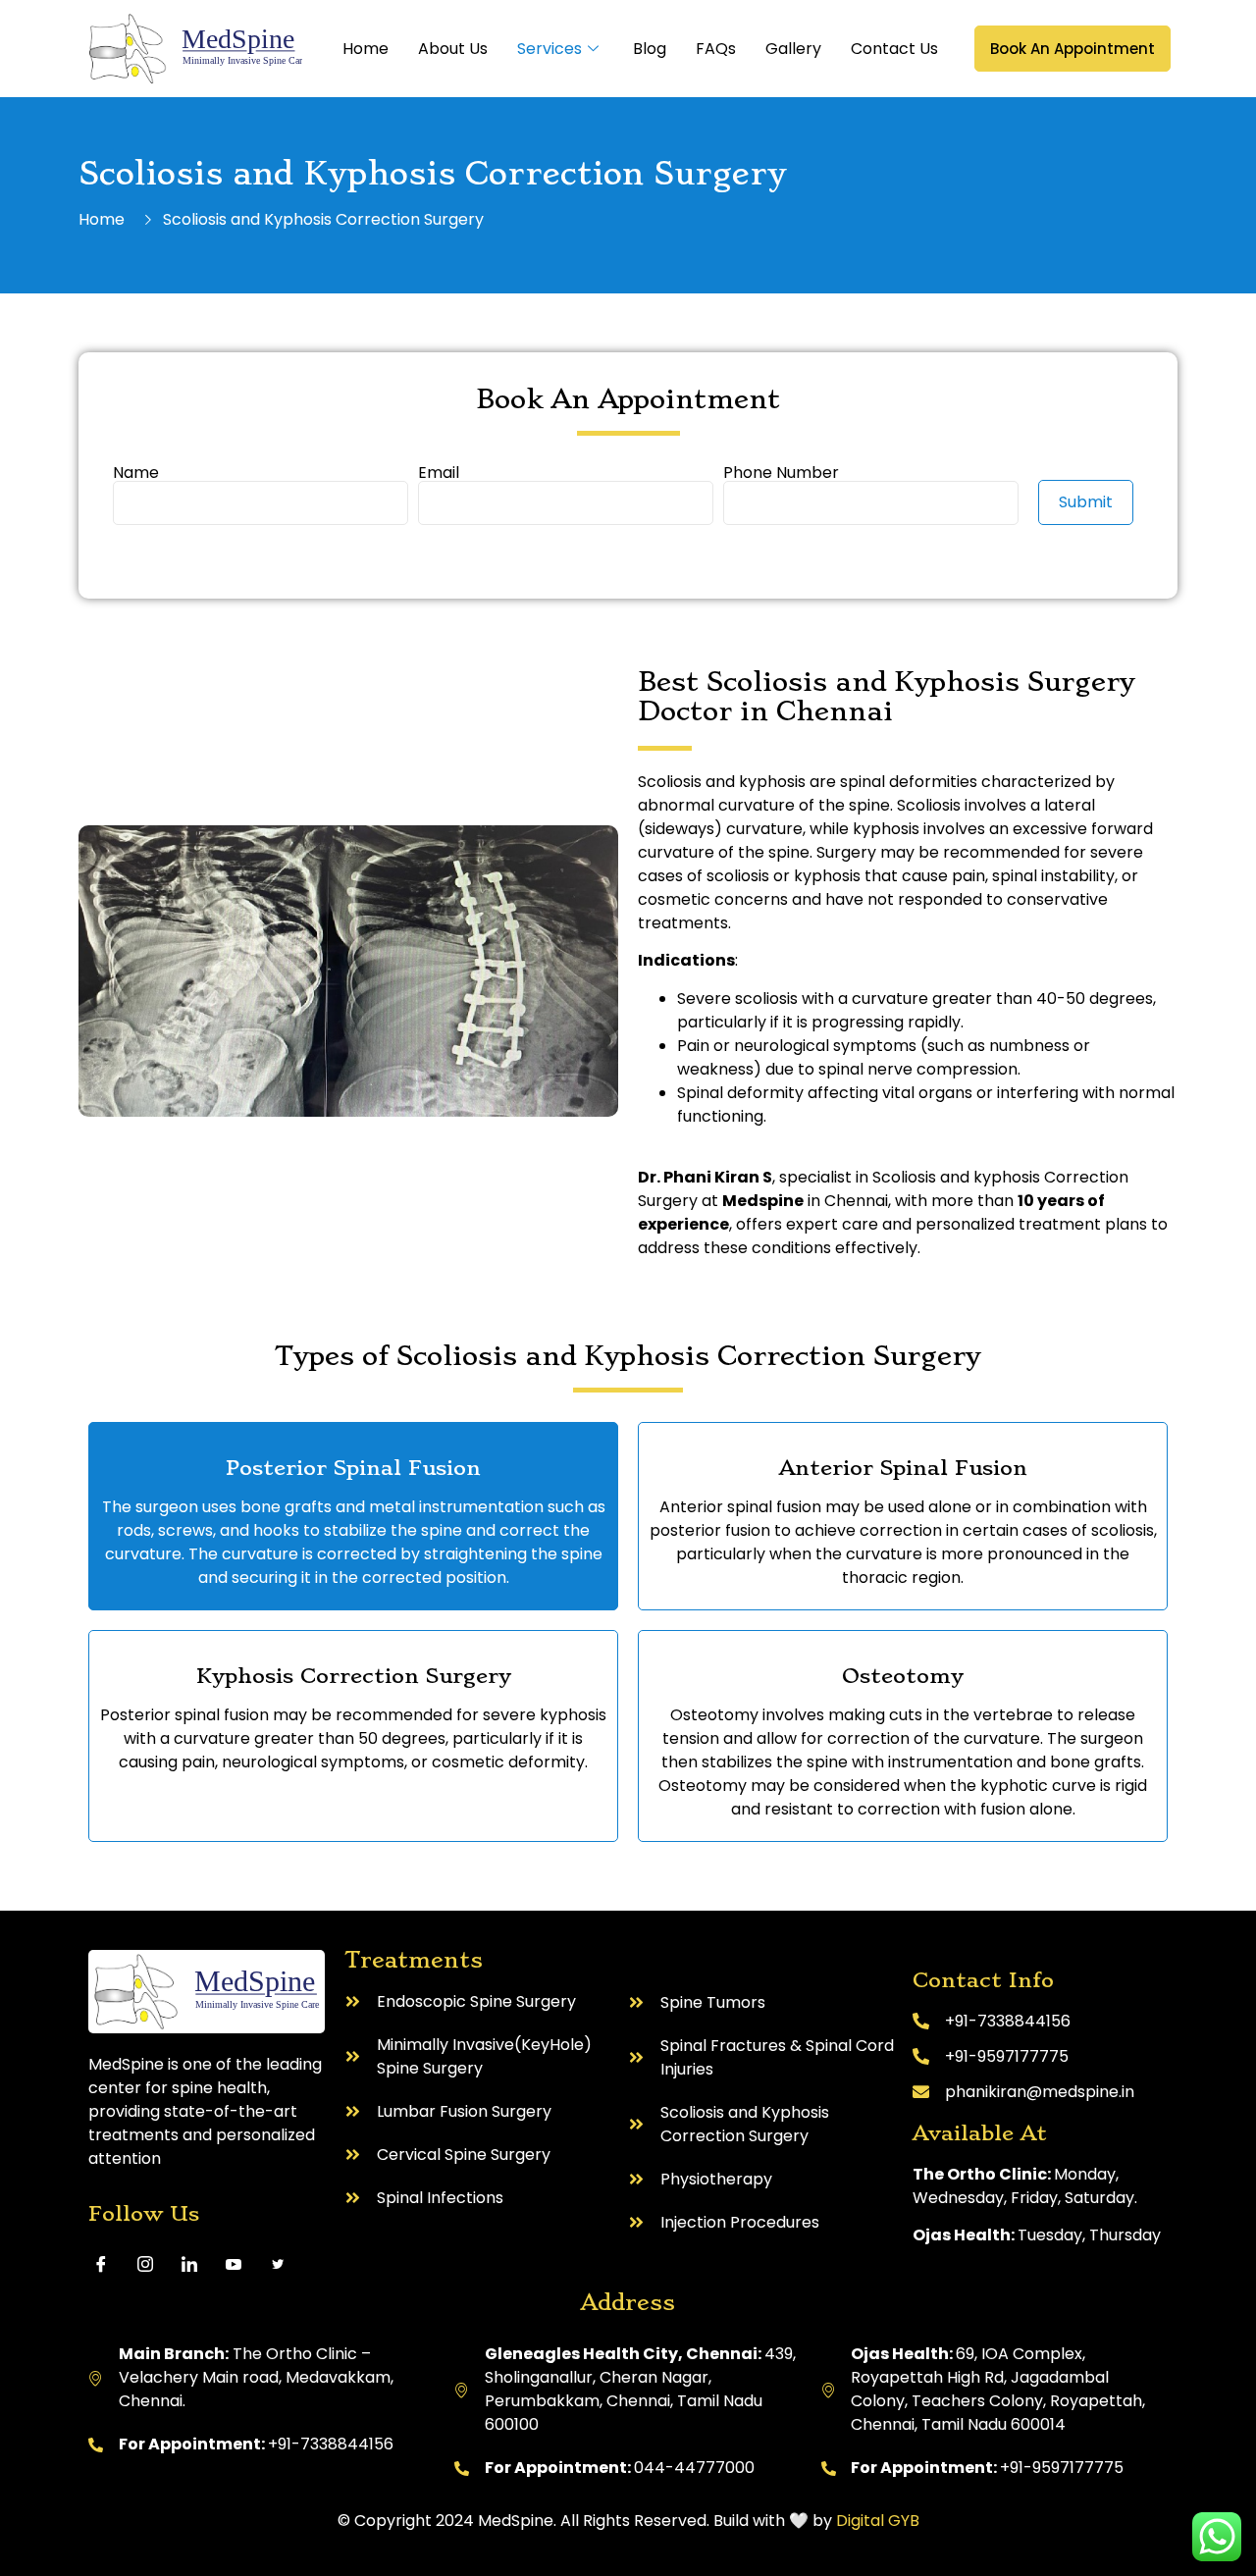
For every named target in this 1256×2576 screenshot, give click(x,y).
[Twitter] (285, 2263)
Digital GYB (878, 2521)
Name (136, 474)
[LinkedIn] (196, 2263)
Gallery (793, 49)
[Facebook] (108, 2263)
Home (366, 49)
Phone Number (781, 474)
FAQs (716, 49)
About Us (453, 49)
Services (549, 49)
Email (439, 474)
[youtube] (240, 2263)
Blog (650, 49)
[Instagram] (152, 2263)
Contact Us (894, 49)
